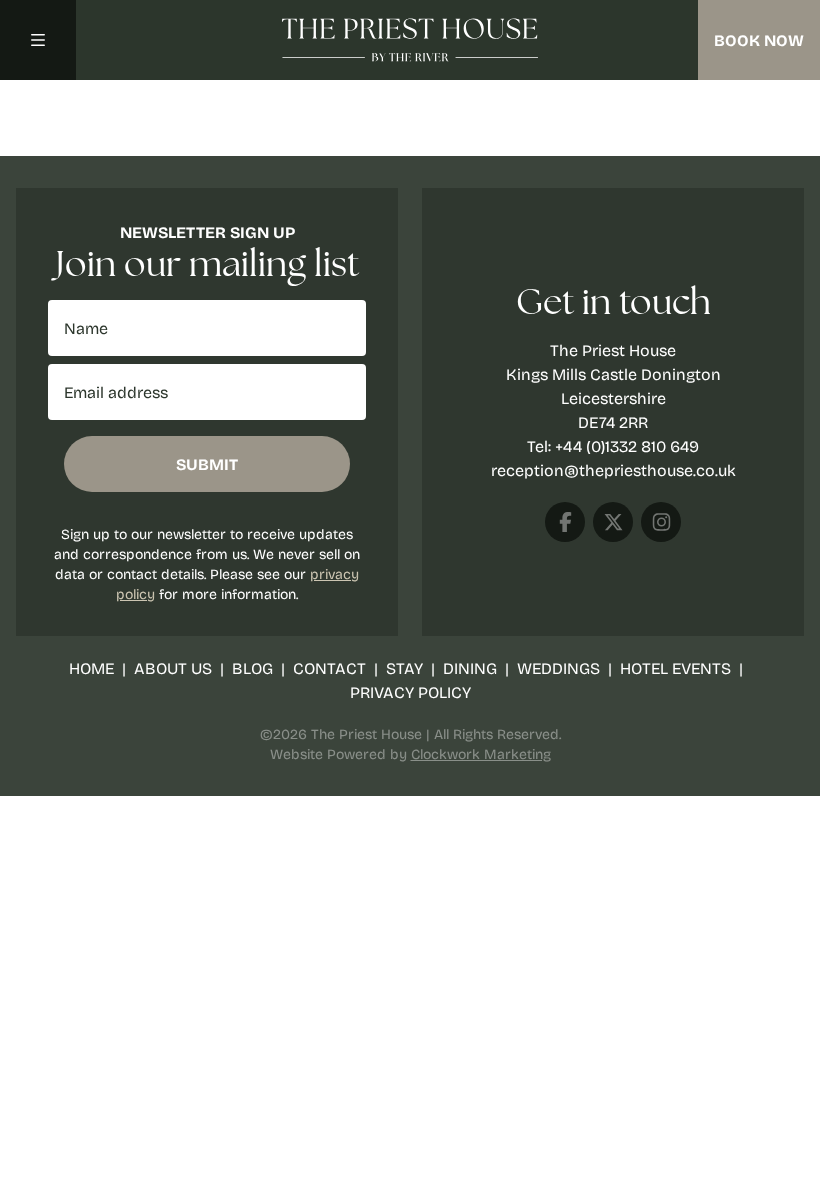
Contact (329, 667)
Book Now (759, 40)
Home (91, 667)
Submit (207, 464)
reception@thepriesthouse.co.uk (613, 469)
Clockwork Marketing (481, 753)
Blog (252, 667)
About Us (173, 667)
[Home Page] (410, 40)
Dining (470, 667)
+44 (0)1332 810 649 (627, 445)
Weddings (558, 667)
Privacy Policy (410, 691)
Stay (404, 667)
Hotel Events (675, 667)
